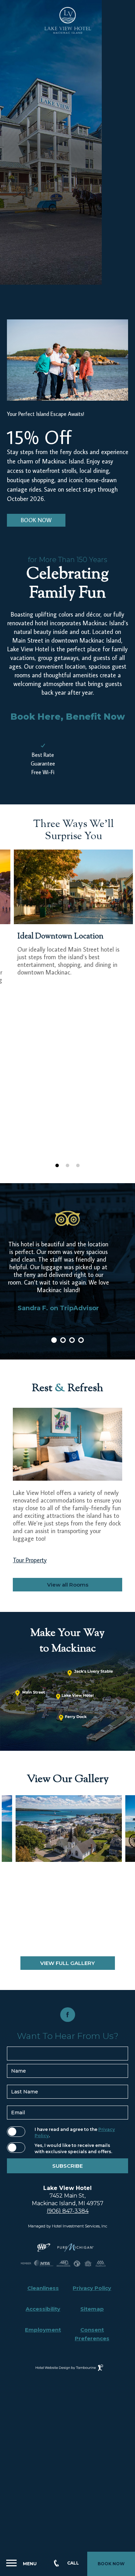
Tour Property (30, 1560)
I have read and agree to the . (75, 2132)
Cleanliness (43, 2288)
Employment (43, 2330)
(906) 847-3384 (68, 2211)
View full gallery (67, 1963)
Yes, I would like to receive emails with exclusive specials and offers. (73, 2148)
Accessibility (43, 2309)
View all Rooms (68, 1585)
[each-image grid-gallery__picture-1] (69, 1829)
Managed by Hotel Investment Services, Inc (68, 2226)
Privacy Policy (92, 2288)
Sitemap (92, 2309)
